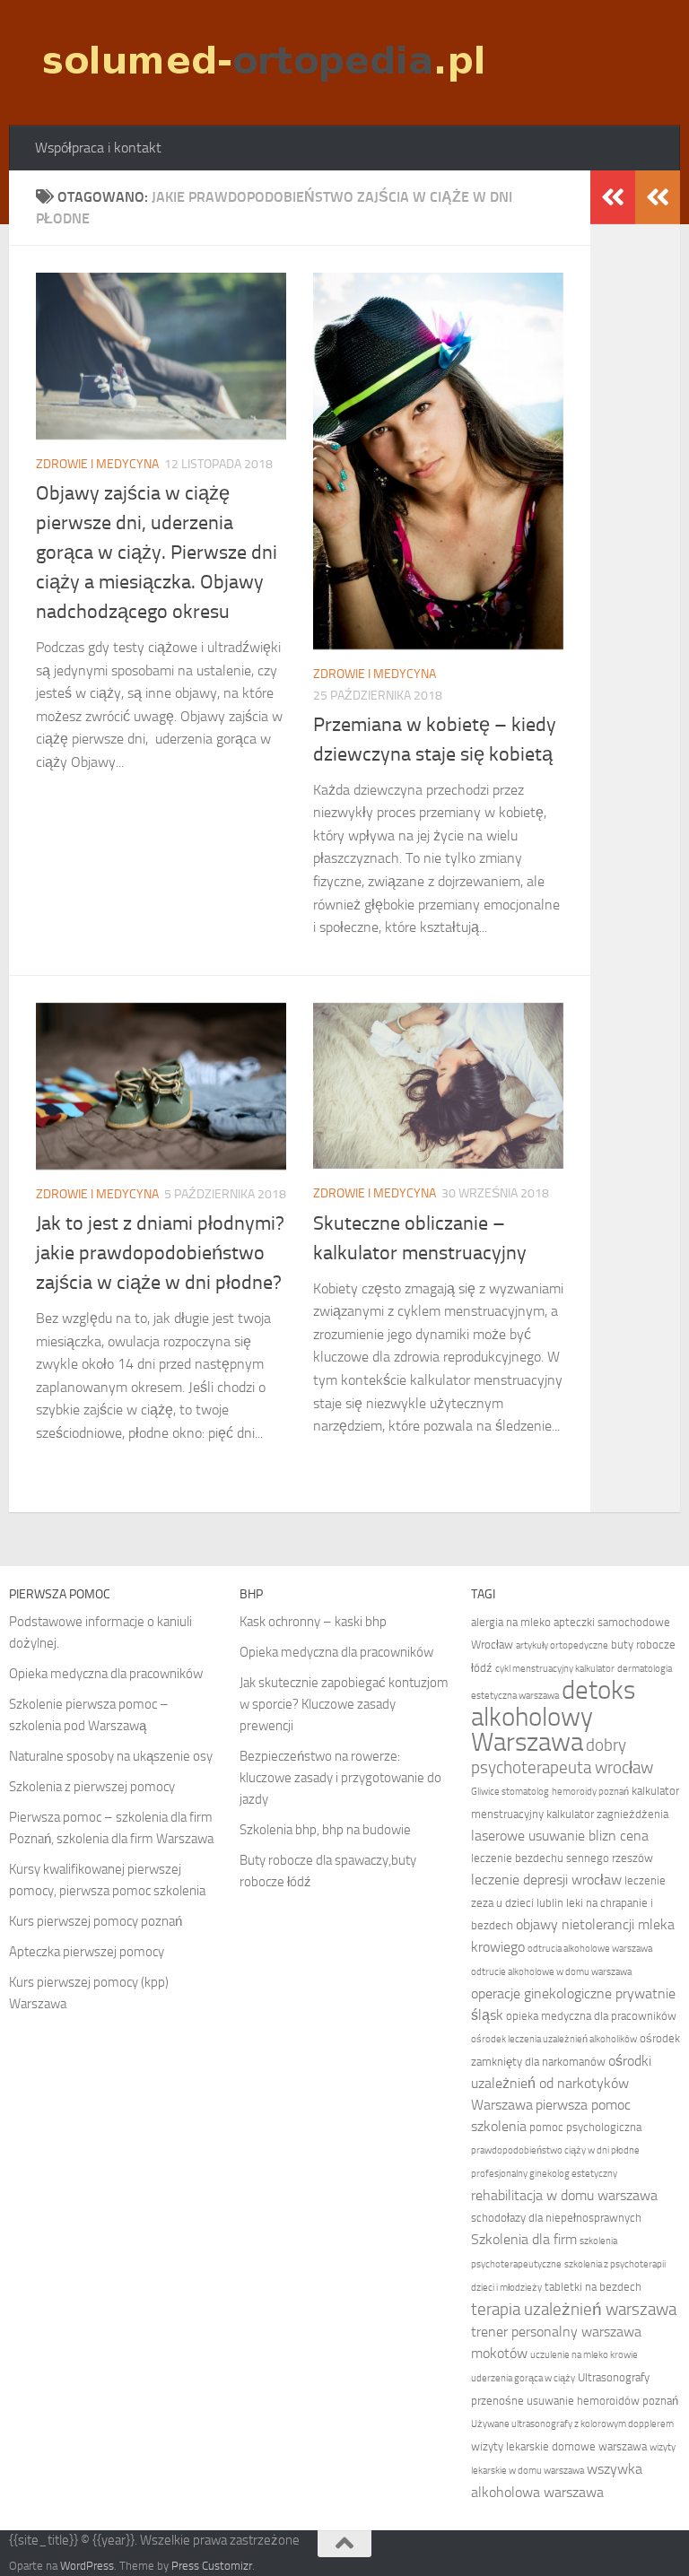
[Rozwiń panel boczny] (658, 197)
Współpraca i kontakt (98, 148)
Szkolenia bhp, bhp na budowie (325, 1830)
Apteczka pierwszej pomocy (87, 1952)
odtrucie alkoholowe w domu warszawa (551, 1972)
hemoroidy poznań (590, 1792)
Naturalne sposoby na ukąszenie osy (111, 1756)
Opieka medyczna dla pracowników (106, 1674)
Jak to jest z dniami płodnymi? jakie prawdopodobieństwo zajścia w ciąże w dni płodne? (160, 1253)
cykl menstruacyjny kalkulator (555, 1669)
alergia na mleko (511, 1622)
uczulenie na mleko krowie (584, 2355)
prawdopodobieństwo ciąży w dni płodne (555, 2150)
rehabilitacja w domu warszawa (564, 2195)
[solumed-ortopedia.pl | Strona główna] (262, 63)
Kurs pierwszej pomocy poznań (96, 1921)
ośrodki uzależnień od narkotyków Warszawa (561, 2083)
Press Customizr (212, 2566)
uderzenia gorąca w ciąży (523, 2378)
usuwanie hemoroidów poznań (602, 2401)
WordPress (87, 2566)
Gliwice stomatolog (510, 1792)
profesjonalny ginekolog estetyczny (544, 2174)
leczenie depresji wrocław (546, 1880)
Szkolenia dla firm (524, 2239)
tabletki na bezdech (593, 2287)
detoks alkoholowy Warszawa (553, 1716)
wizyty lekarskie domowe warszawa (559, 2446)
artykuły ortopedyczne (562, 1645)
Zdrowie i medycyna (97, 464)
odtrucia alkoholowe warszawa (590, 1949)
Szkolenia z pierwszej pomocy (92, 1787)
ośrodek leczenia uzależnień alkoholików (554, 2039)
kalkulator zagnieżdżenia (607, 1814)
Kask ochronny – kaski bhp (313, 1622)
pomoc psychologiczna (585, 2127)
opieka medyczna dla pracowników (591, 2016)
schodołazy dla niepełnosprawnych (556, 2218)
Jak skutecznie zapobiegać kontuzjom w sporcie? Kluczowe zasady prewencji (344, 1704)
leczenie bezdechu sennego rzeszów (562, 1858)
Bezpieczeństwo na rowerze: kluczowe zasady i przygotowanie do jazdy (340, 1778)
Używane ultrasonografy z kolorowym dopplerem (572, 2424)
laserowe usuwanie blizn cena (560, 1836)
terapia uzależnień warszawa (574, 2310)
